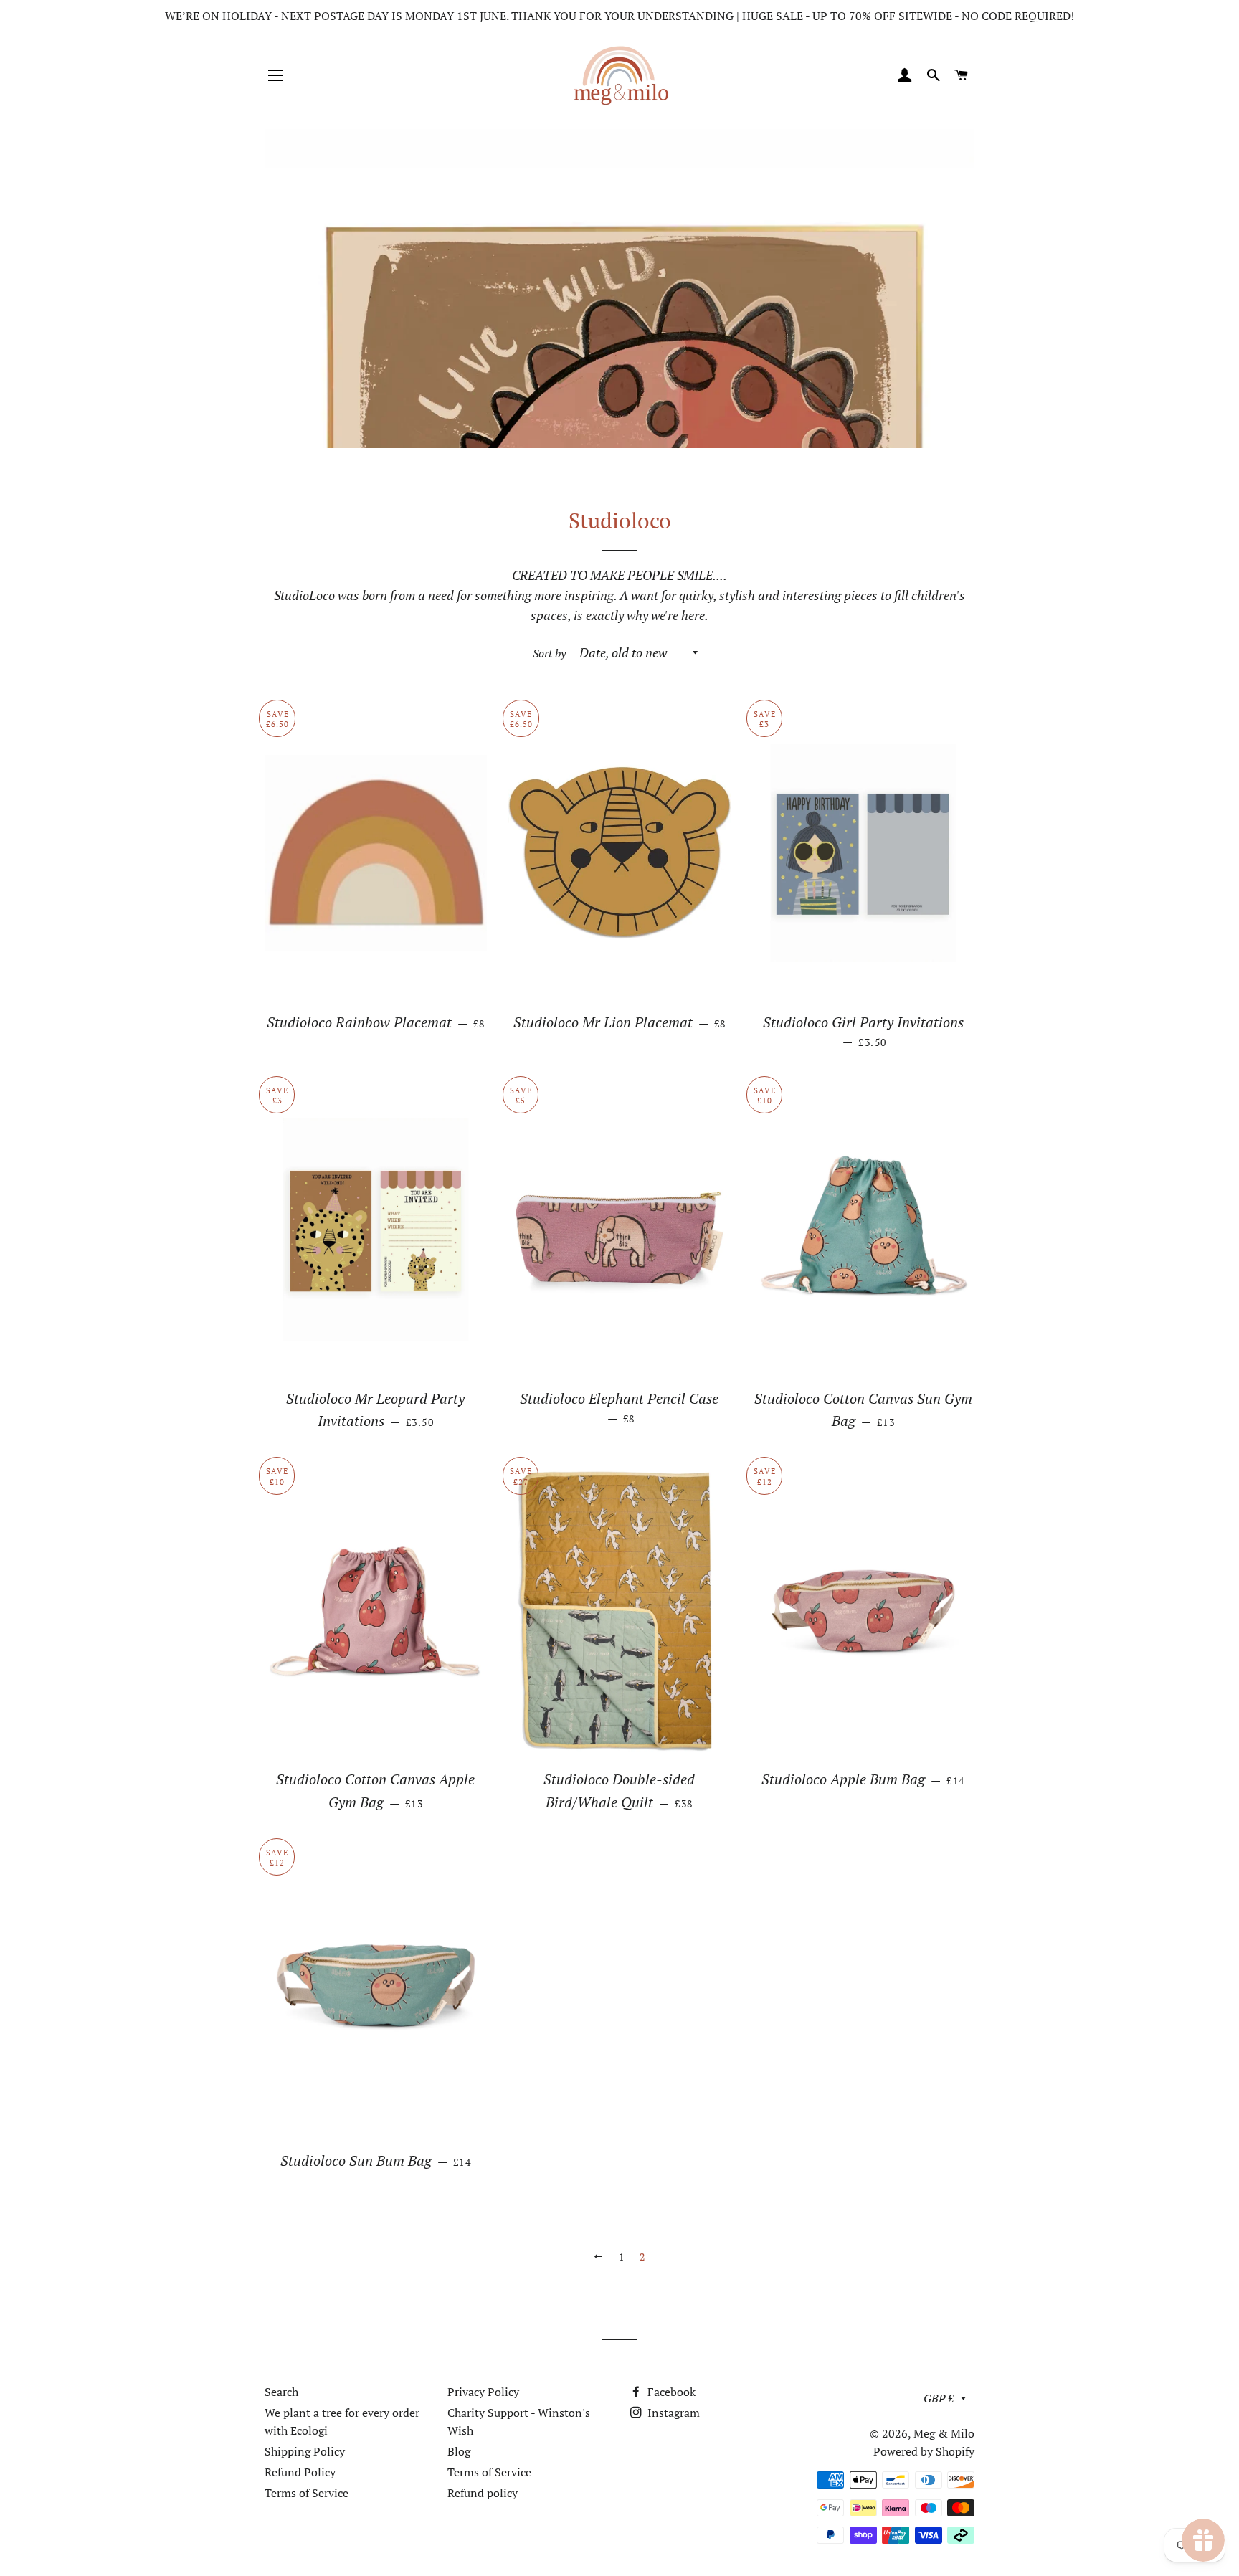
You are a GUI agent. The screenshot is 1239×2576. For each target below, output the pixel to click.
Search (281, 2392)
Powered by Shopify (924, 2451)
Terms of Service (307, 2493)
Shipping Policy (305, 2451)
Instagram (672, 2413)
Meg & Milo (944, 2433)
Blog (459, 2451)
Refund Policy (300, 2472)
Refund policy (483, 2493)
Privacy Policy (483, 2392)
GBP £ (939, 2398)
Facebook (670, 2392)
